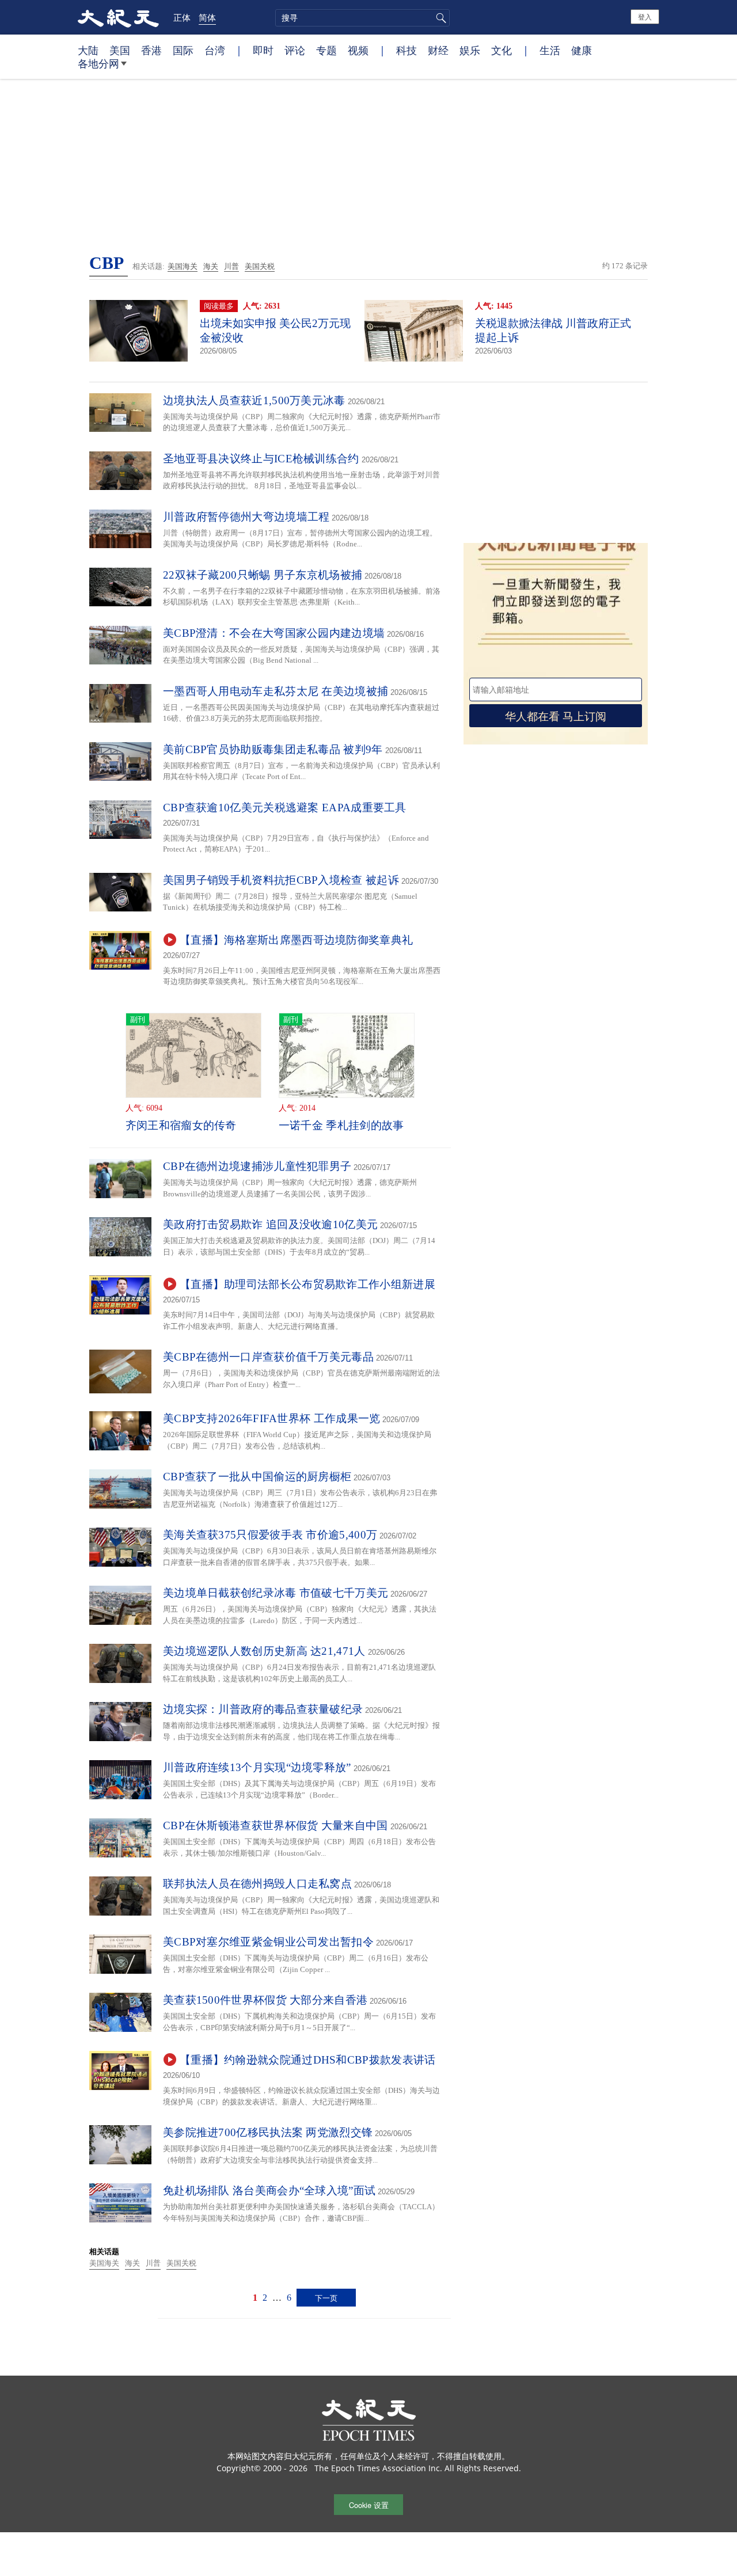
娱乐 (470, 50)
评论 (295, 50)
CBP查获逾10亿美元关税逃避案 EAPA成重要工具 (285, 808)
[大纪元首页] (118, 17)
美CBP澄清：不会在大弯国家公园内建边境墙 (274, 633)
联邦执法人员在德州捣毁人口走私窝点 (257, 1884)
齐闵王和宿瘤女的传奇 (181, 1125)
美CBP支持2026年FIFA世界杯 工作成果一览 (272, 1418)
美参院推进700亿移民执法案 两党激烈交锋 (268, 2132)
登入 (645, 16)
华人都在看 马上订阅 (556, 715)
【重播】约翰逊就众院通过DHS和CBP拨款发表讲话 (308, 2060)
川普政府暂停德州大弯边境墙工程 (246, 517)
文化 (502, 50)
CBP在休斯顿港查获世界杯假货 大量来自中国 (276, 1825)
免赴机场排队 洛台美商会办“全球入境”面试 (269, 2191)
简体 (207, 17)
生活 (550, 50)
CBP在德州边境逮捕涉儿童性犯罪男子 (257, 1166)
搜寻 (439, 18)
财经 (438, 50)
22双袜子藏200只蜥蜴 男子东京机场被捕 (263, 575)
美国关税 (260, 266)
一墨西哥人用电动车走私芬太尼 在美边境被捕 (276, 691)
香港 (151, 50)
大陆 (88, 50)
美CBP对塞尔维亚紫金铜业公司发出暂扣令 (268, 1942)
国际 (183, 50)
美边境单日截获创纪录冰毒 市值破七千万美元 (276, 1593)
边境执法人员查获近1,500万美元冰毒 (254, 400)
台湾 (215, 50)
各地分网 (98, 63)
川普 (231, 266)
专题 (326, 50)
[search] (362, 18)
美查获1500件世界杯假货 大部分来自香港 (265, 2000)
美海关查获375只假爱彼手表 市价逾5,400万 (270, 1535)
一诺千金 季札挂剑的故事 (341, 1125)
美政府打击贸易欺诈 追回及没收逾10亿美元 (270, 1224)
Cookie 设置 (369, 2505)
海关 (211, 266)
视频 (358, 50)
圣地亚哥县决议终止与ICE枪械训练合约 (261, 459)
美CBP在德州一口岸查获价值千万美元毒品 (268, 1357)
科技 (407, 50)
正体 (182, 17)
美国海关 (183, 266)
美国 (120, 50)
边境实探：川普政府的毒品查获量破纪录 (263, 1709)
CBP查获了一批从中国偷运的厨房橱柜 (257, 1477)
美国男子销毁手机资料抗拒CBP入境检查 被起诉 (281, 880)
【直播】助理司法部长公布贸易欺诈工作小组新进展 (307, 1284)
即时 (263, 50)
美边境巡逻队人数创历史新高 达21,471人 (264, 1651)
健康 (582, 50)
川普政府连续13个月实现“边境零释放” (257, 1767)
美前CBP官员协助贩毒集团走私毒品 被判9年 (273, 749)
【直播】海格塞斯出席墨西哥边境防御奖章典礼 (296, 940)
